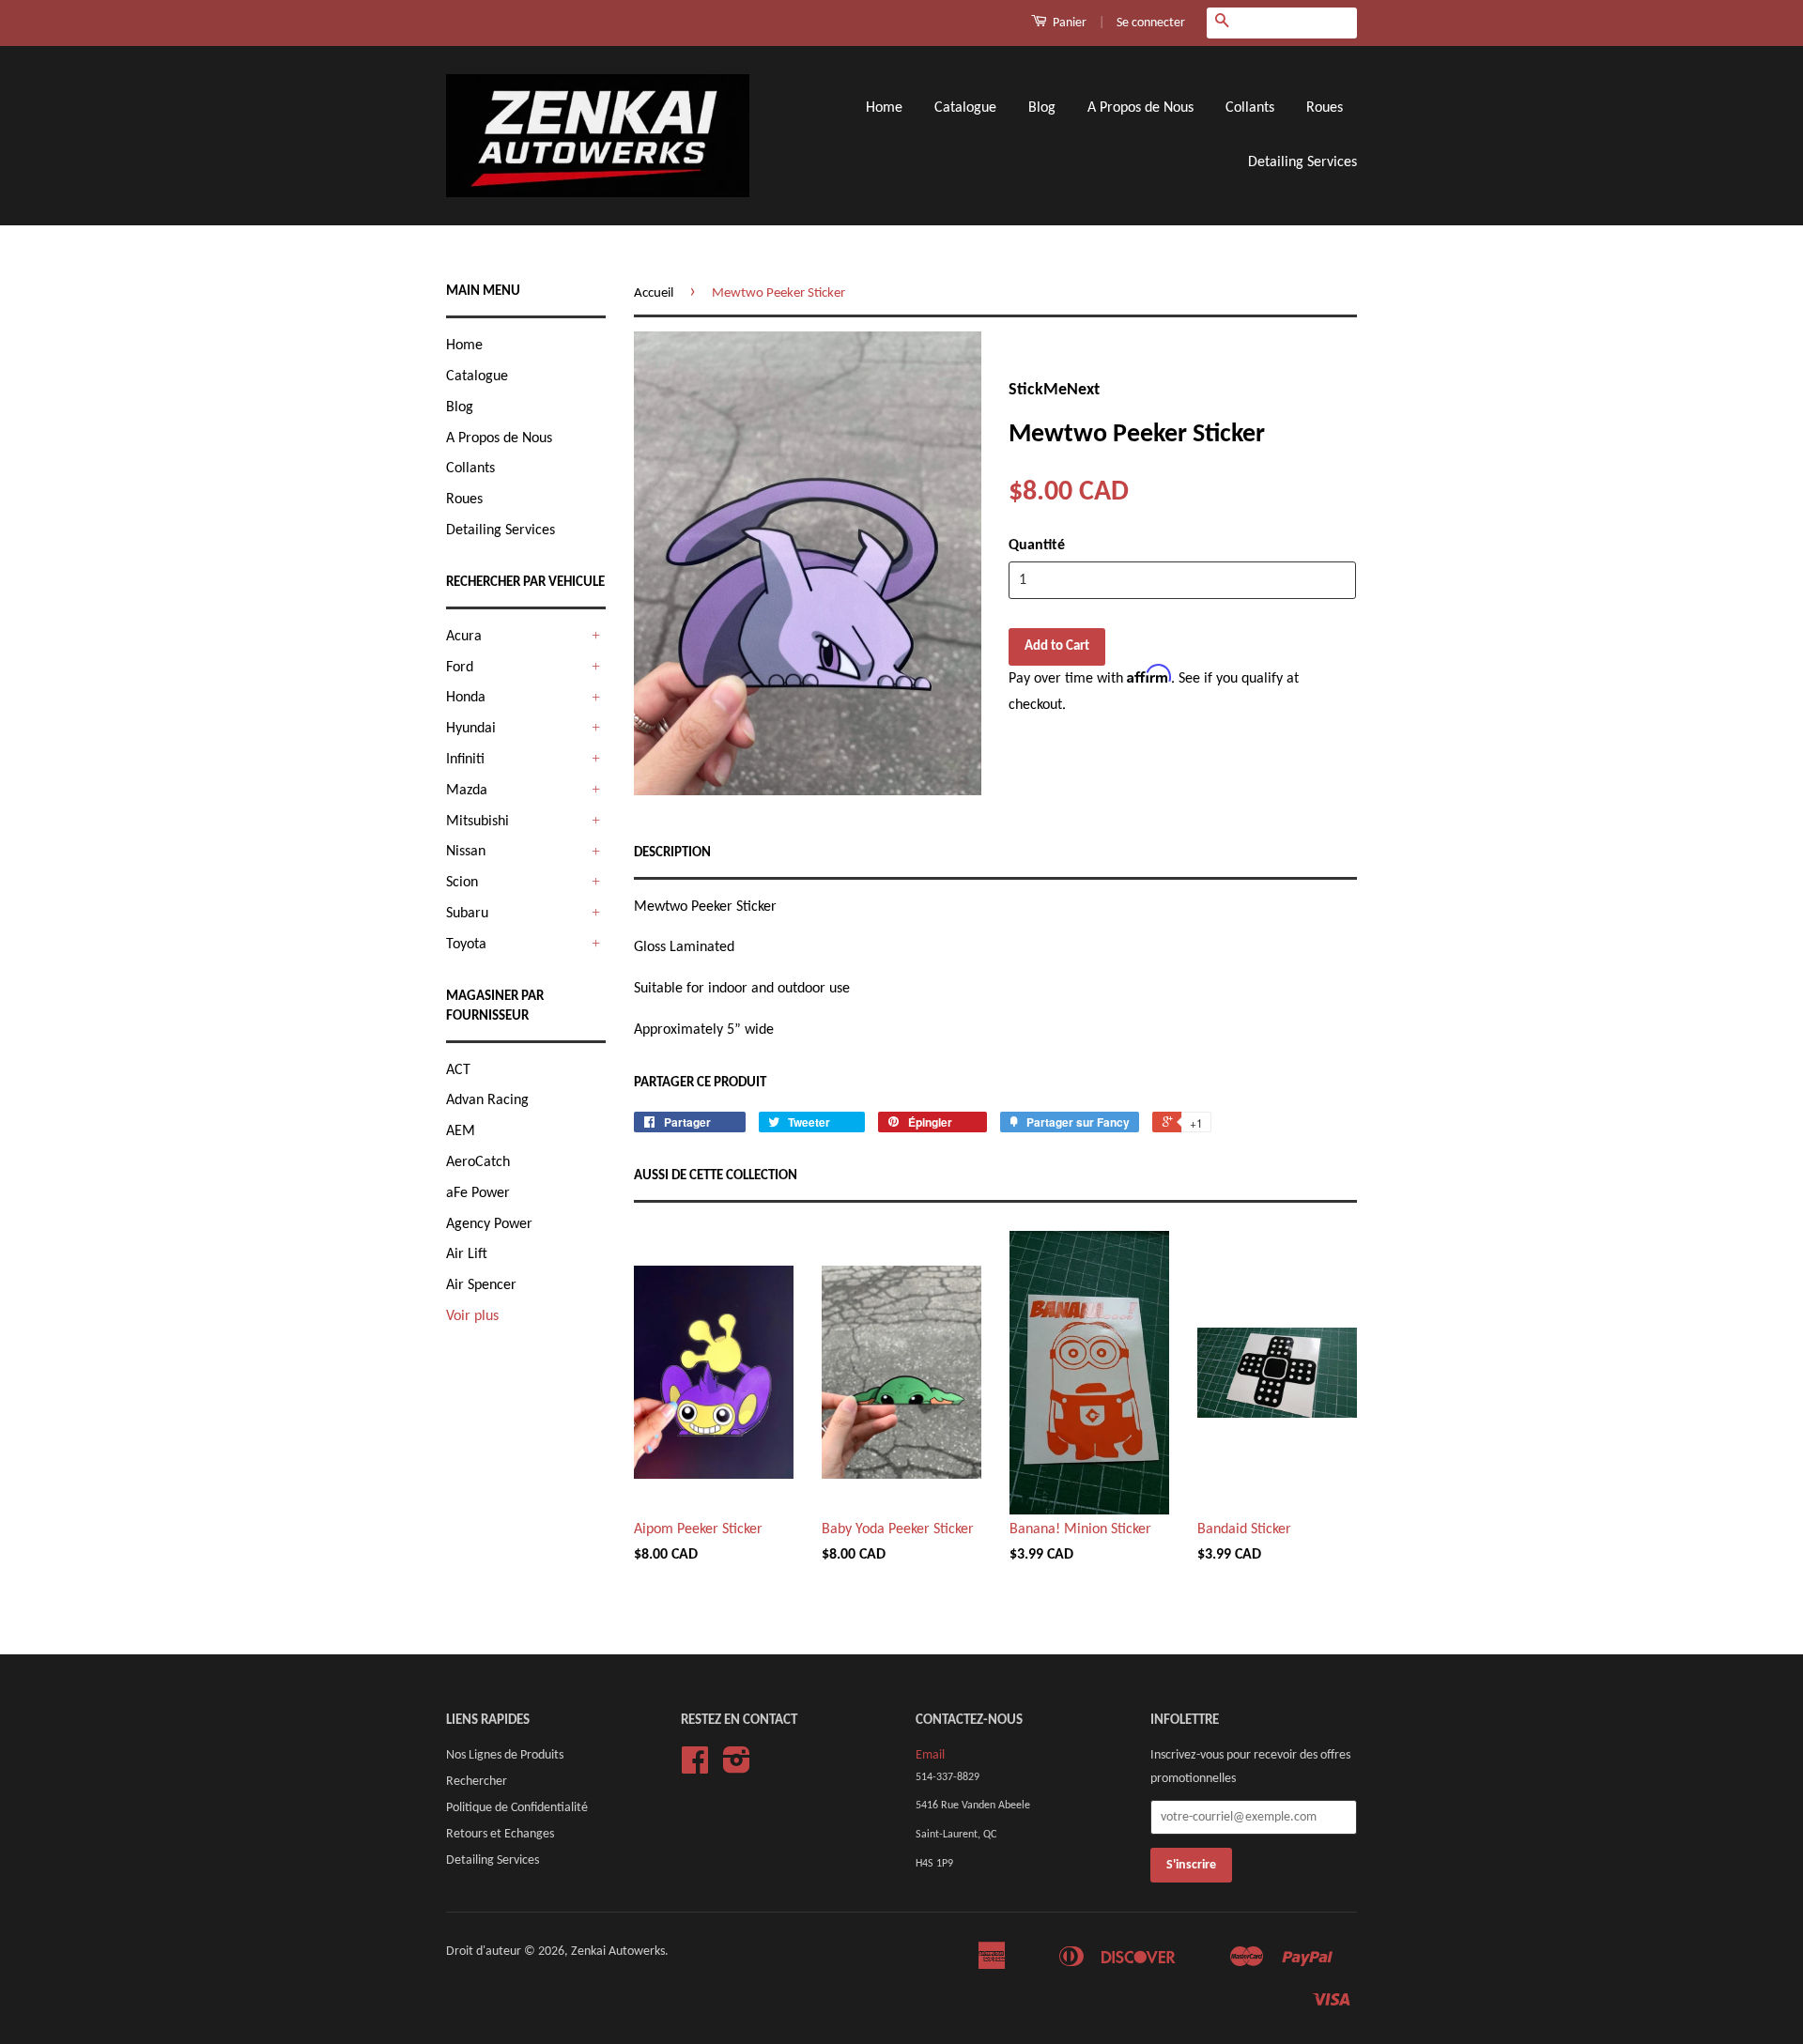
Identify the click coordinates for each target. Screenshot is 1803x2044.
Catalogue (965, 108)
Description (672, 853)
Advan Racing (487, 1100)
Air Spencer (481, 1285)
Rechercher (477, 1782)
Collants (1250, 108)
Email (930, 1755)
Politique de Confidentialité (517, 1808)
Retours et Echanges (500, 1834)
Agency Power (489, 1224)
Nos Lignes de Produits (505, 1755)
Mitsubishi (478, 822)
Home (884, 108)
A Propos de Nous (1140, 108)
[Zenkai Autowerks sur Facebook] (695, 1767)
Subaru (467, 914)
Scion (462, 883)
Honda (466, 698)
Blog (1042, 108)
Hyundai (471, 729)
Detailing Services (1302, 162)
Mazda (467, 791)
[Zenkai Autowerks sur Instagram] (737, 1767)
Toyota (466, 945)
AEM (461, 1131)
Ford (460, 668)
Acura (464, 637)
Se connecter (1151, 23)
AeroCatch (478, 1162)
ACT (458, 1070)
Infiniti (465, 760)
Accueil (654, 293)
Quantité (1037, 546)
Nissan (466, 852)
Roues (1325, 108)
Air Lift (467, 1254)
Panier (1068, 23)
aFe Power (478, 1193)
